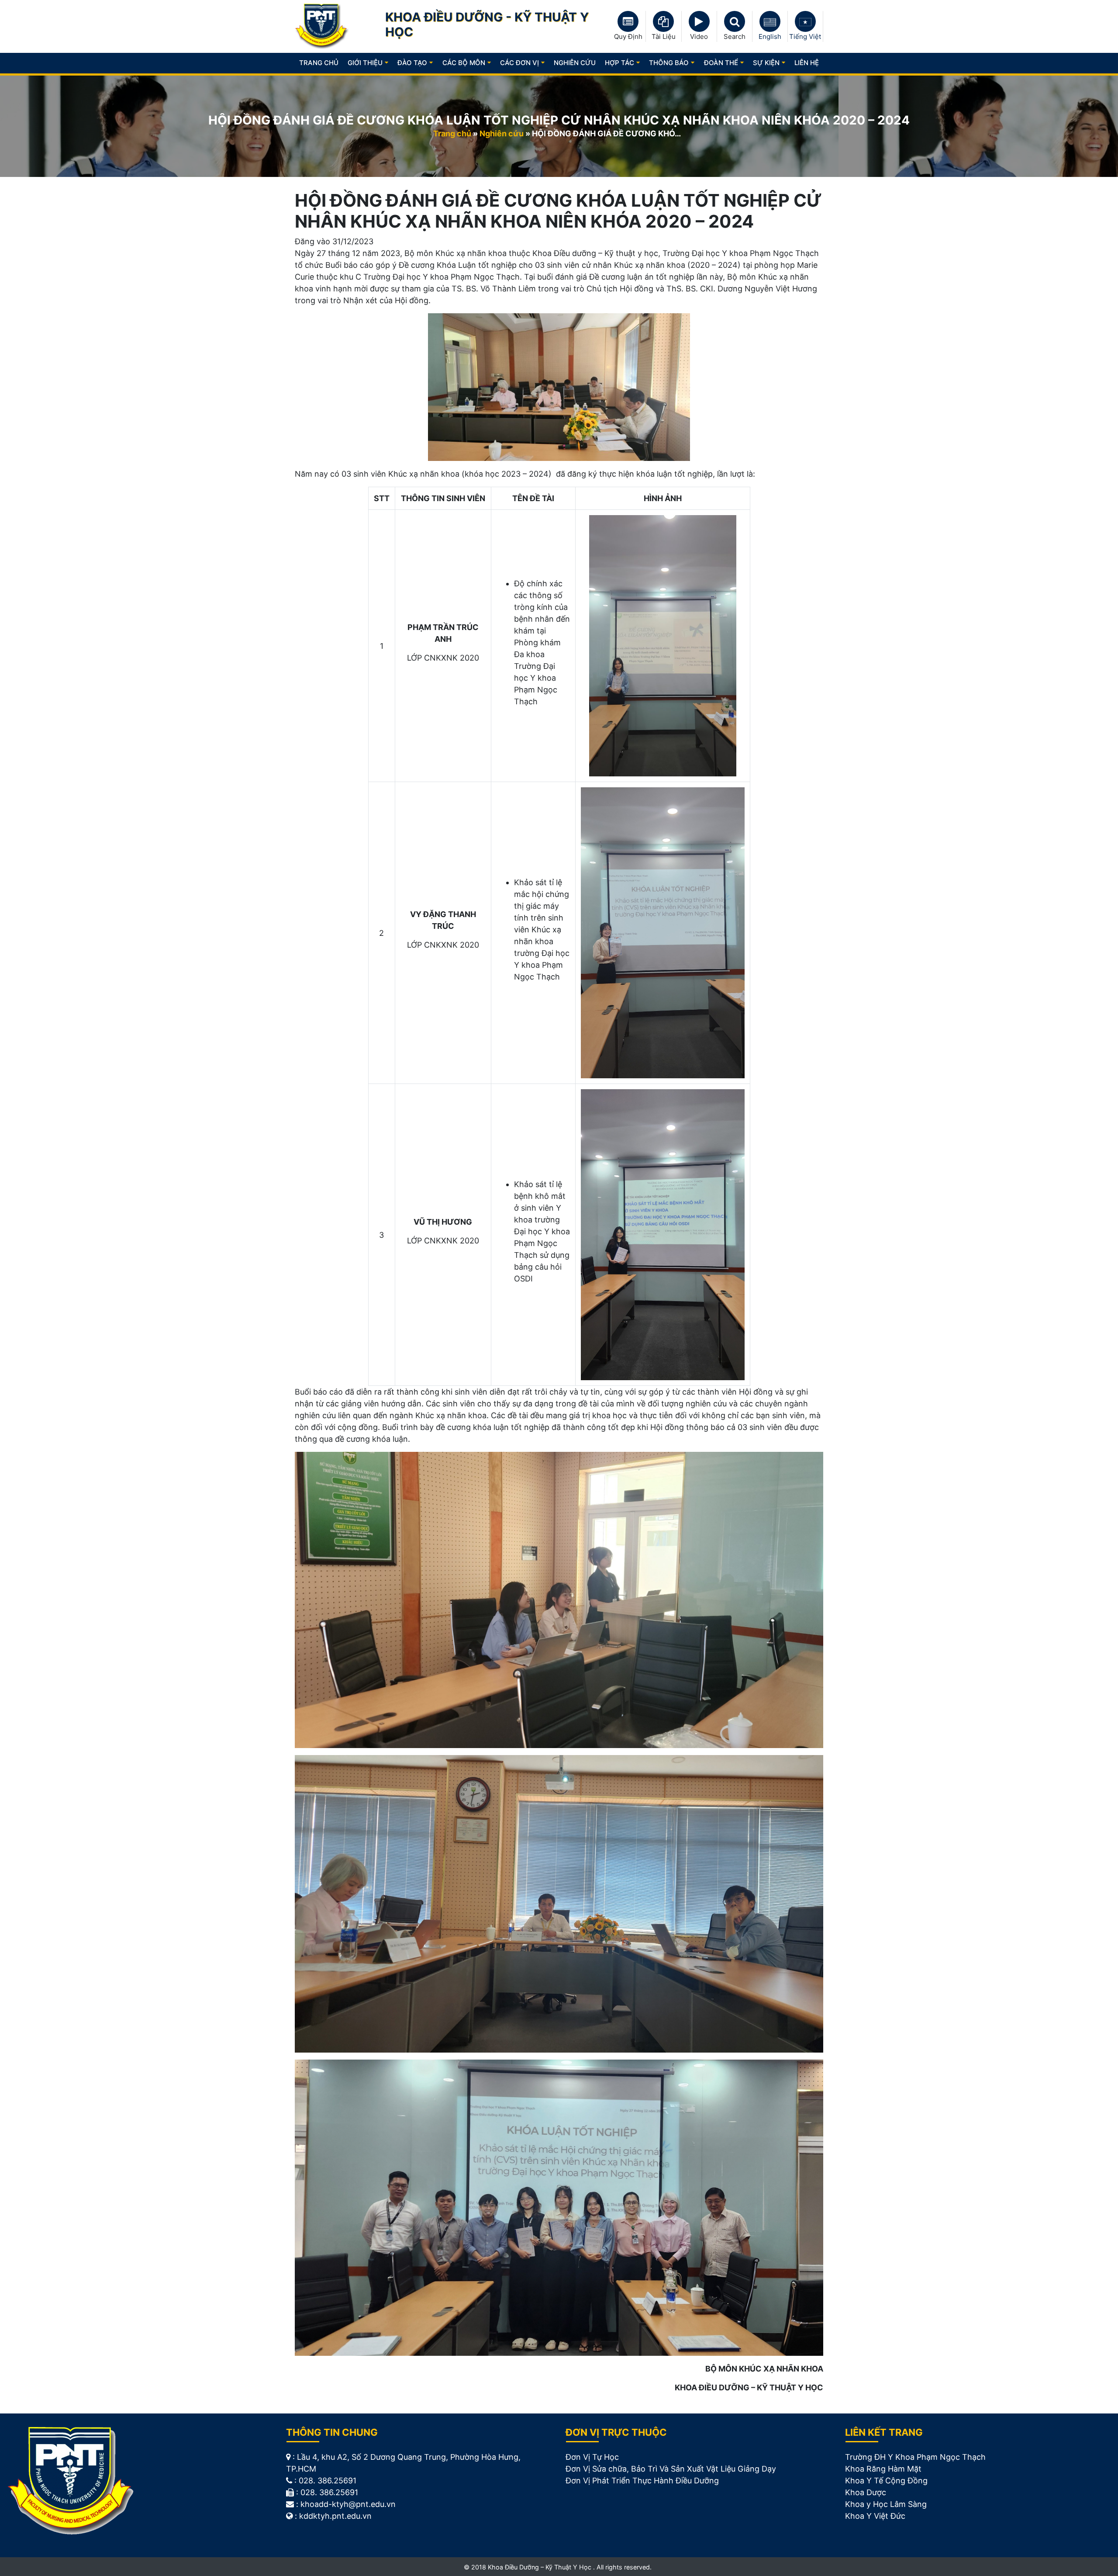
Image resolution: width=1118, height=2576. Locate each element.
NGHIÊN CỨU (575, 63)
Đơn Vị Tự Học (592, 2457)
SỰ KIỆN (766, 63)
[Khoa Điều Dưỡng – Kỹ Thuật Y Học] (322, 26)
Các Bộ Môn (464, 63)
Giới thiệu (365, 63)
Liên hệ (807, 63)
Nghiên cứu (502, 133)
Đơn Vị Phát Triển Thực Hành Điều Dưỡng (642, 2481)
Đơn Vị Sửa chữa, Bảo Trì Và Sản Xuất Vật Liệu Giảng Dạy (671, 2469)
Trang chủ (319, 63)
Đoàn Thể (721, 63)
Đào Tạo (412, 63)
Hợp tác (619, 63)
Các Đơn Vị (519, 63)
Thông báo (669, 63)
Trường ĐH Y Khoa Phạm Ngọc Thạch (915, 2457)
